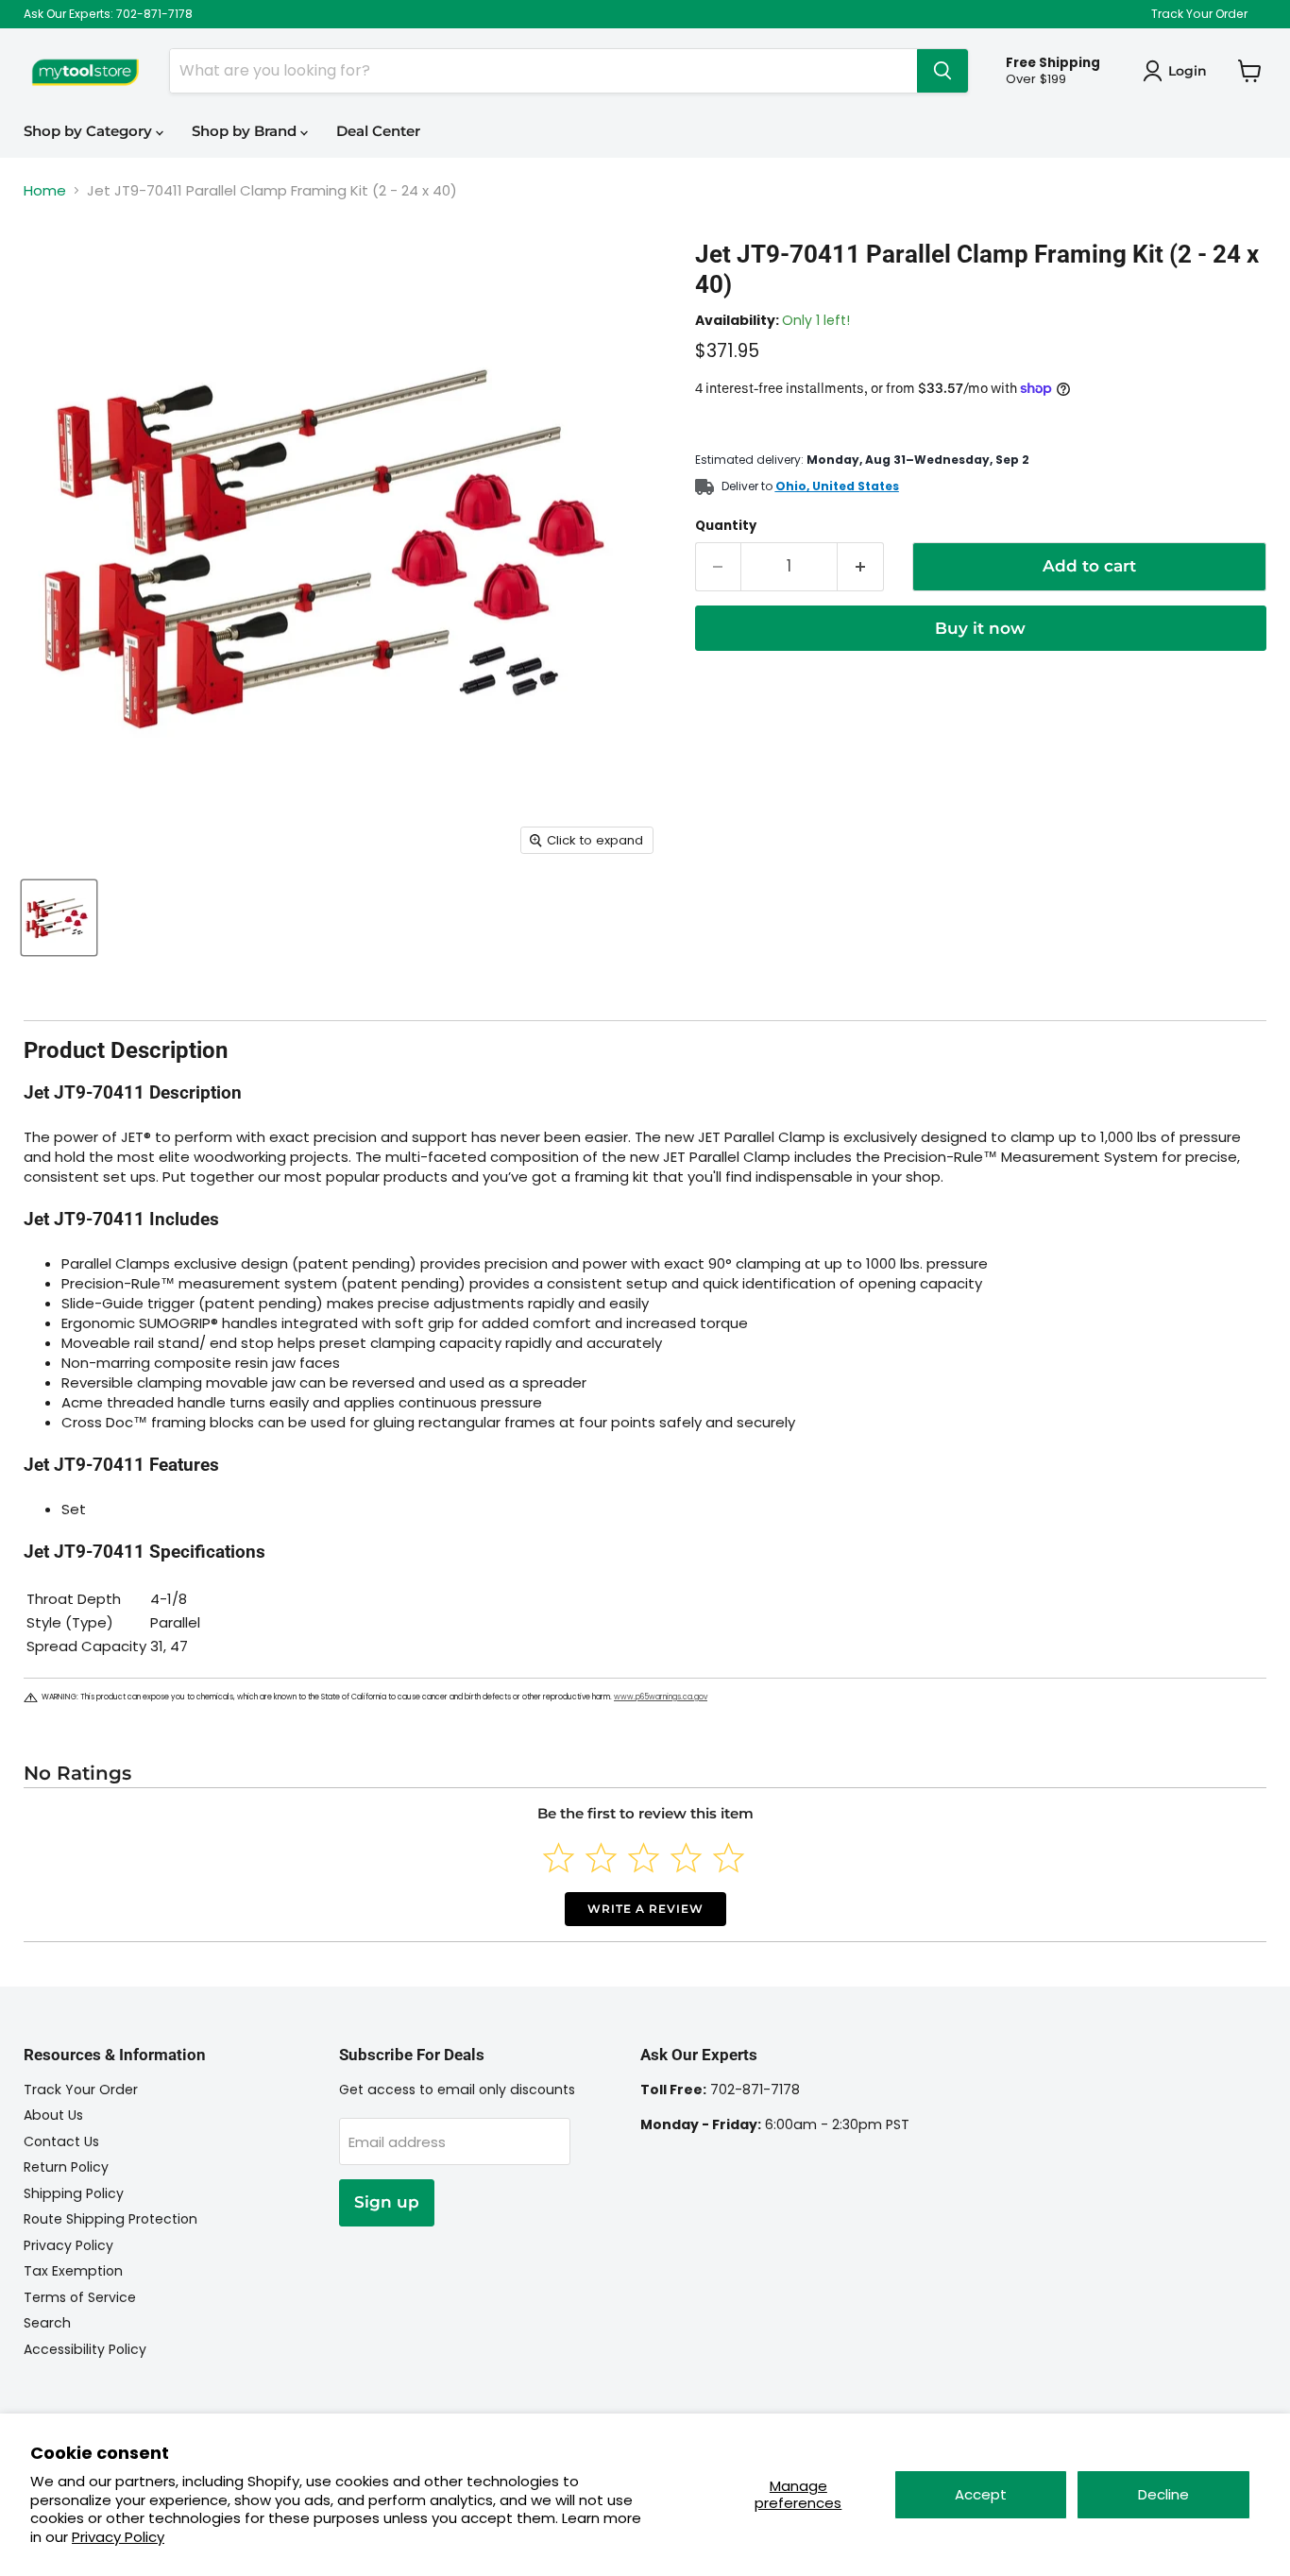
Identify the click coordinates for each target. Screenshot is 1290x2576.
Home (45, 190)
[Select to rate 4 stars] (686, 1858)
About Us (53, 2115)
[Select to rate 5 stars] (729, 1858)
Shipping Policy (74, 2193)
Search (47, 2323)
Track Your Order (1199, 14)
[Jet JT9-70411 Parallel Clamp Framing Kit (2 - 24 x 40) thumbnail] (59, 918)
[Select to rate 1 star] (559, 1858)
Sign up (387, 2202)
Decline (1163, 2494)
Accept (981, 2494)
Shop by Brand (246, 131)
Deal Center (378, 131)
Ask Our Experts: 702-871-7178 (108, 14)
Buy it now (980, 628)
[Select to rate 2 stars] (601, 1858)
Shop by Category (90, 131)
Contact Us (61, 2141)
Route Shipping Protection (110, 2219)
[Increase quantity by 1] (861, 566)
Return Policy (66, 2167)
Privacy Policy (118, 2537)
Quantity (726, 526)
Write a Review (645, 1909)
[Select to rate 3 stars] (644, 1858)
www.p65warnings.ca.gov (661, 1697)
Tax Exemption (73, 2271)
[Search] (942, 71)
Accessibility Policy (85, 2349)
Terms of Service (80, 2297)
